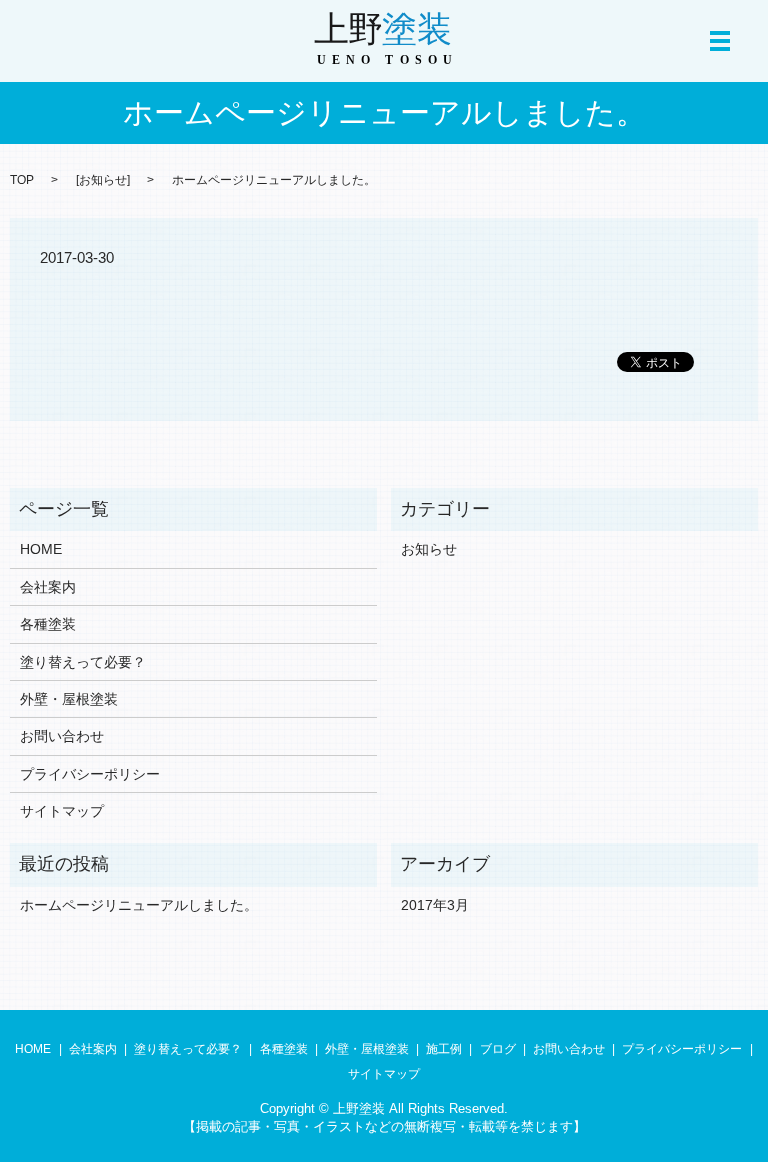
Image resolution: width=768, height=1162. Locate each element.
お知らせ (103, 180)
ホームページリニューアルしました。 (139, 905)
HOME (41, 549)
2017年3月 (435, 905)
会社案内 (48, 587)
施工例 (444, 1049)
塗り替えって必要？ (83, 662)
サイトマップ (62, 811)
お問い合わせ (62, 736)
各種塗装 (48, 624)
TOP (22, 180)
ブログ (498, 1049)
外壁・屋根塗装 (69, 699)
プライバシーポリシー (90, 774)
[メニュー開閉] (720, 41)
